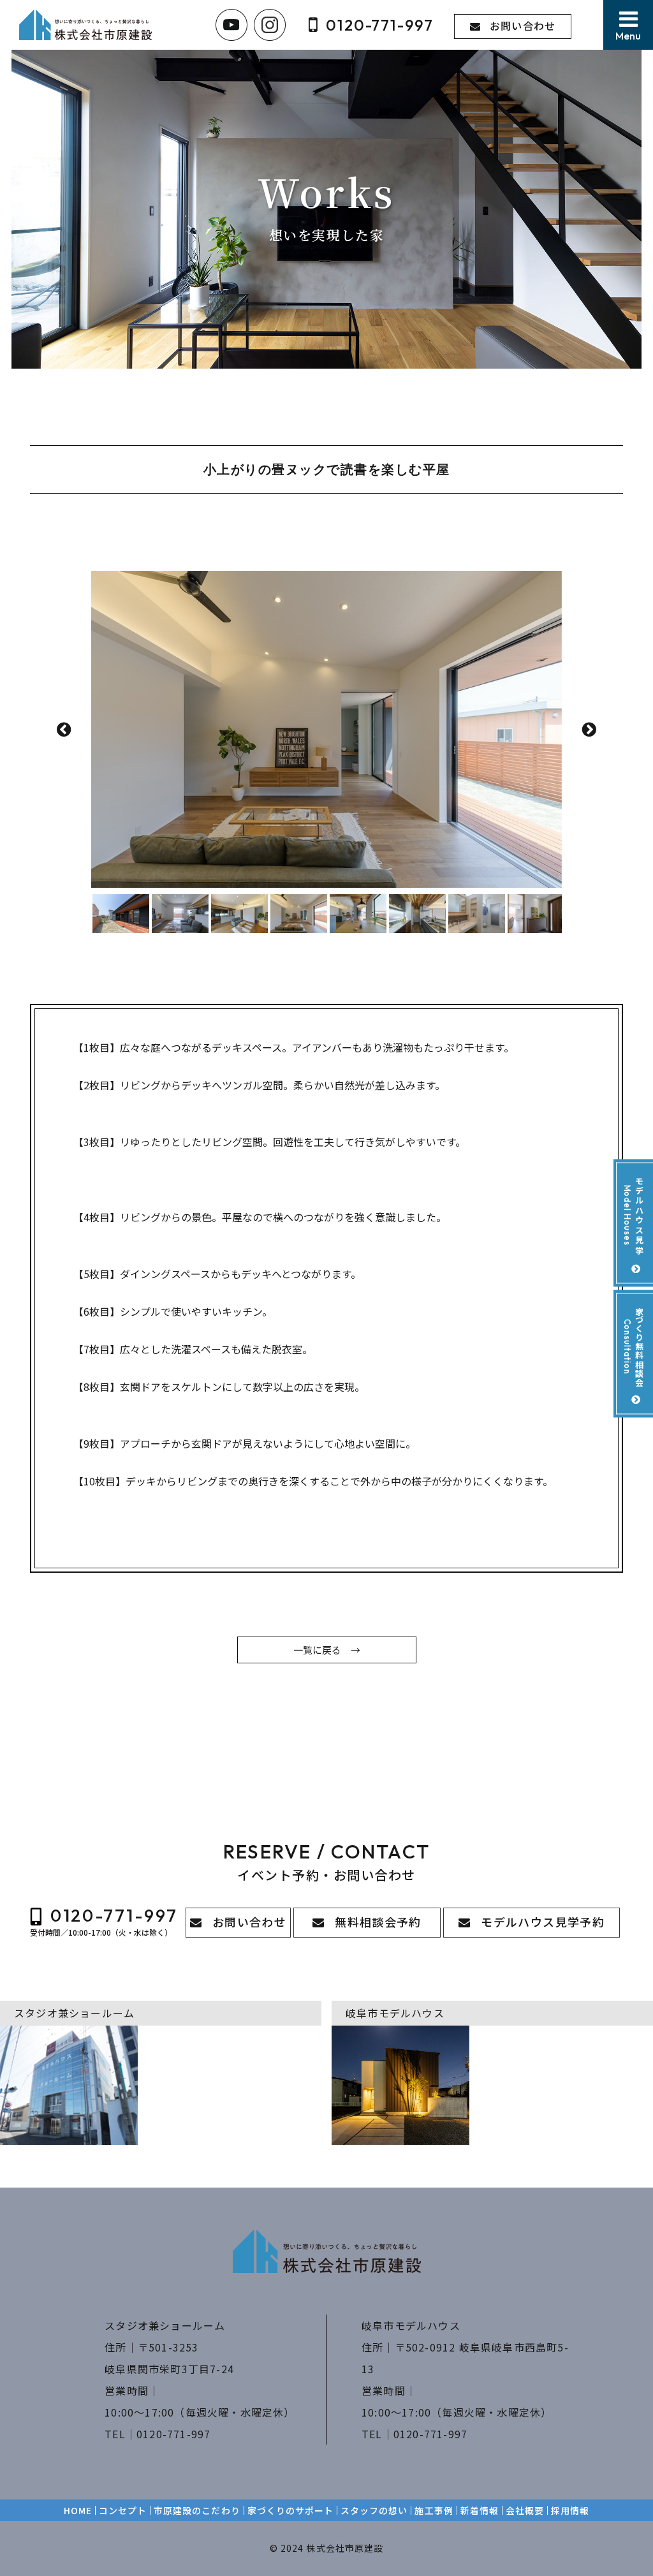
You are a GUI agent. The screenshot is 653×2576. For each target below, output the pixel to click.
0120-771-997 (173, 2434)
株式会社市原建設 (344, 2548)
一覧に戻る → (327, 1650)
